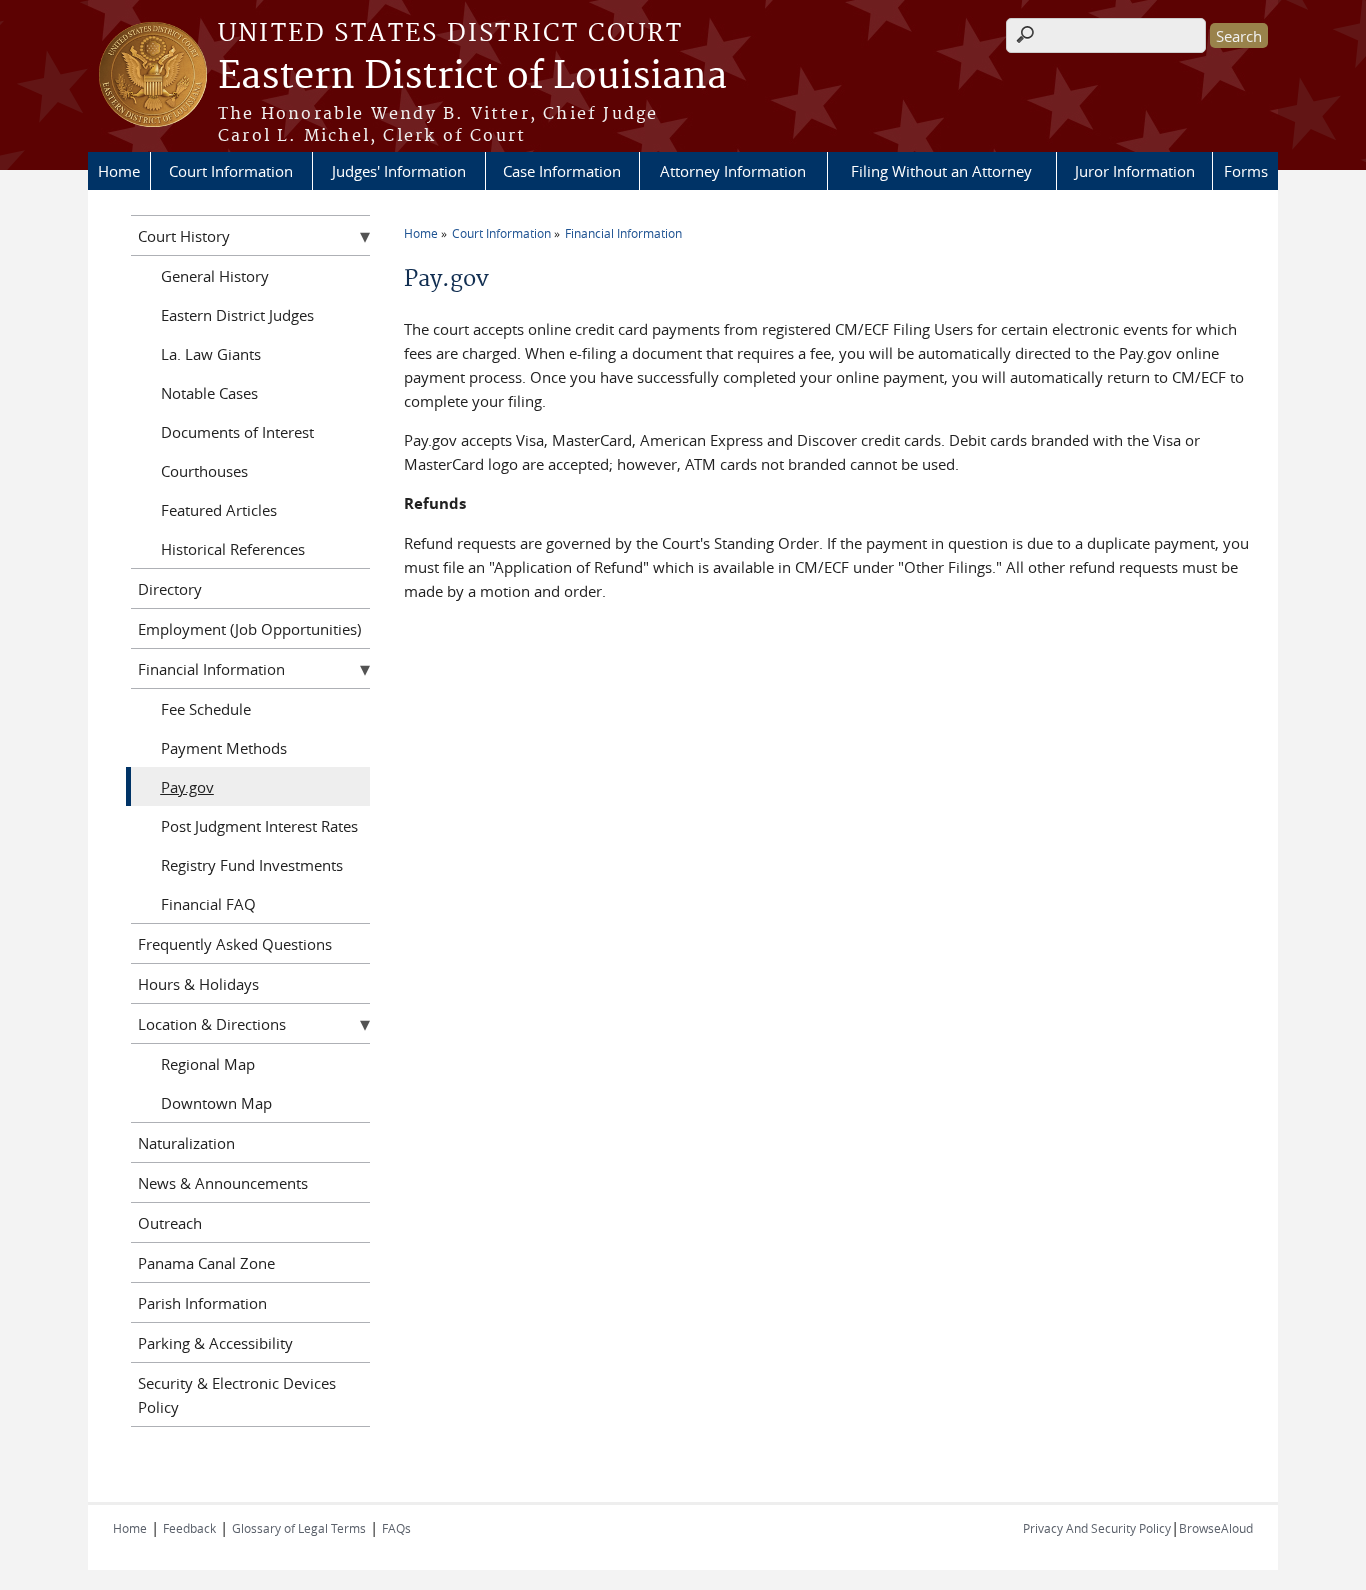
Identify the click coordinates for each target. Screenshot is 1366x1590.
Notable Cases (209, 393)
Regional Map (208, 1064)
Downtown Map (216, 1103)
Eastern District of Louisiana (472, 77)
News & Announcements (223, 1183)
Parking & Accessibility (215, 1343)
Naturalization (186, 1143)
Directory (170, 589)
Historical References (233, 549)
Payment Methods (224, 748)
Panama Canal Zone (206, 1263)
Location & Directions (212, 1024)
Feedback (189, 1528)
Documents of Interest (237, 432)
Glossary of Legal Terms (299, 1528)
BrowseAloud (1216, 1528)
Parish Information (202, 1303)
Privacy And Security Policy (1097, 1528)
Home (119, 171)
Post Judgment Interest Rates (259, 826)
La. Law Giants (211, 354)
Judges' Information (399, 171)
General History (215, 276)
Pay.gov (187, 787)
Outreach (170, 1223)
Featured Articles (219, 510)
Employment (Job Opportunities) (249, 629)
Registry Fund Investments (252, 865)
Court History (184, 236)
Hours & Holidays (198, 984)
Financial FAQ (208, 904)
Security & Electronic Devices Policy (237, 1395)
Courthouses (204, 471)
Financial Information (623, 233)
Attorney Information (733, 171)
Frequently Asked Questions (235, 944)
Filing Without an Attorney (941, 171)
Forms (1246, 171)
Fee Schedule (206, 709)
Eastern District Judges (237, 315)
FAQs (396, 1528)
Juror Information (1135, 171)
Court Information (231, 171)
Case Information (562, 171)
